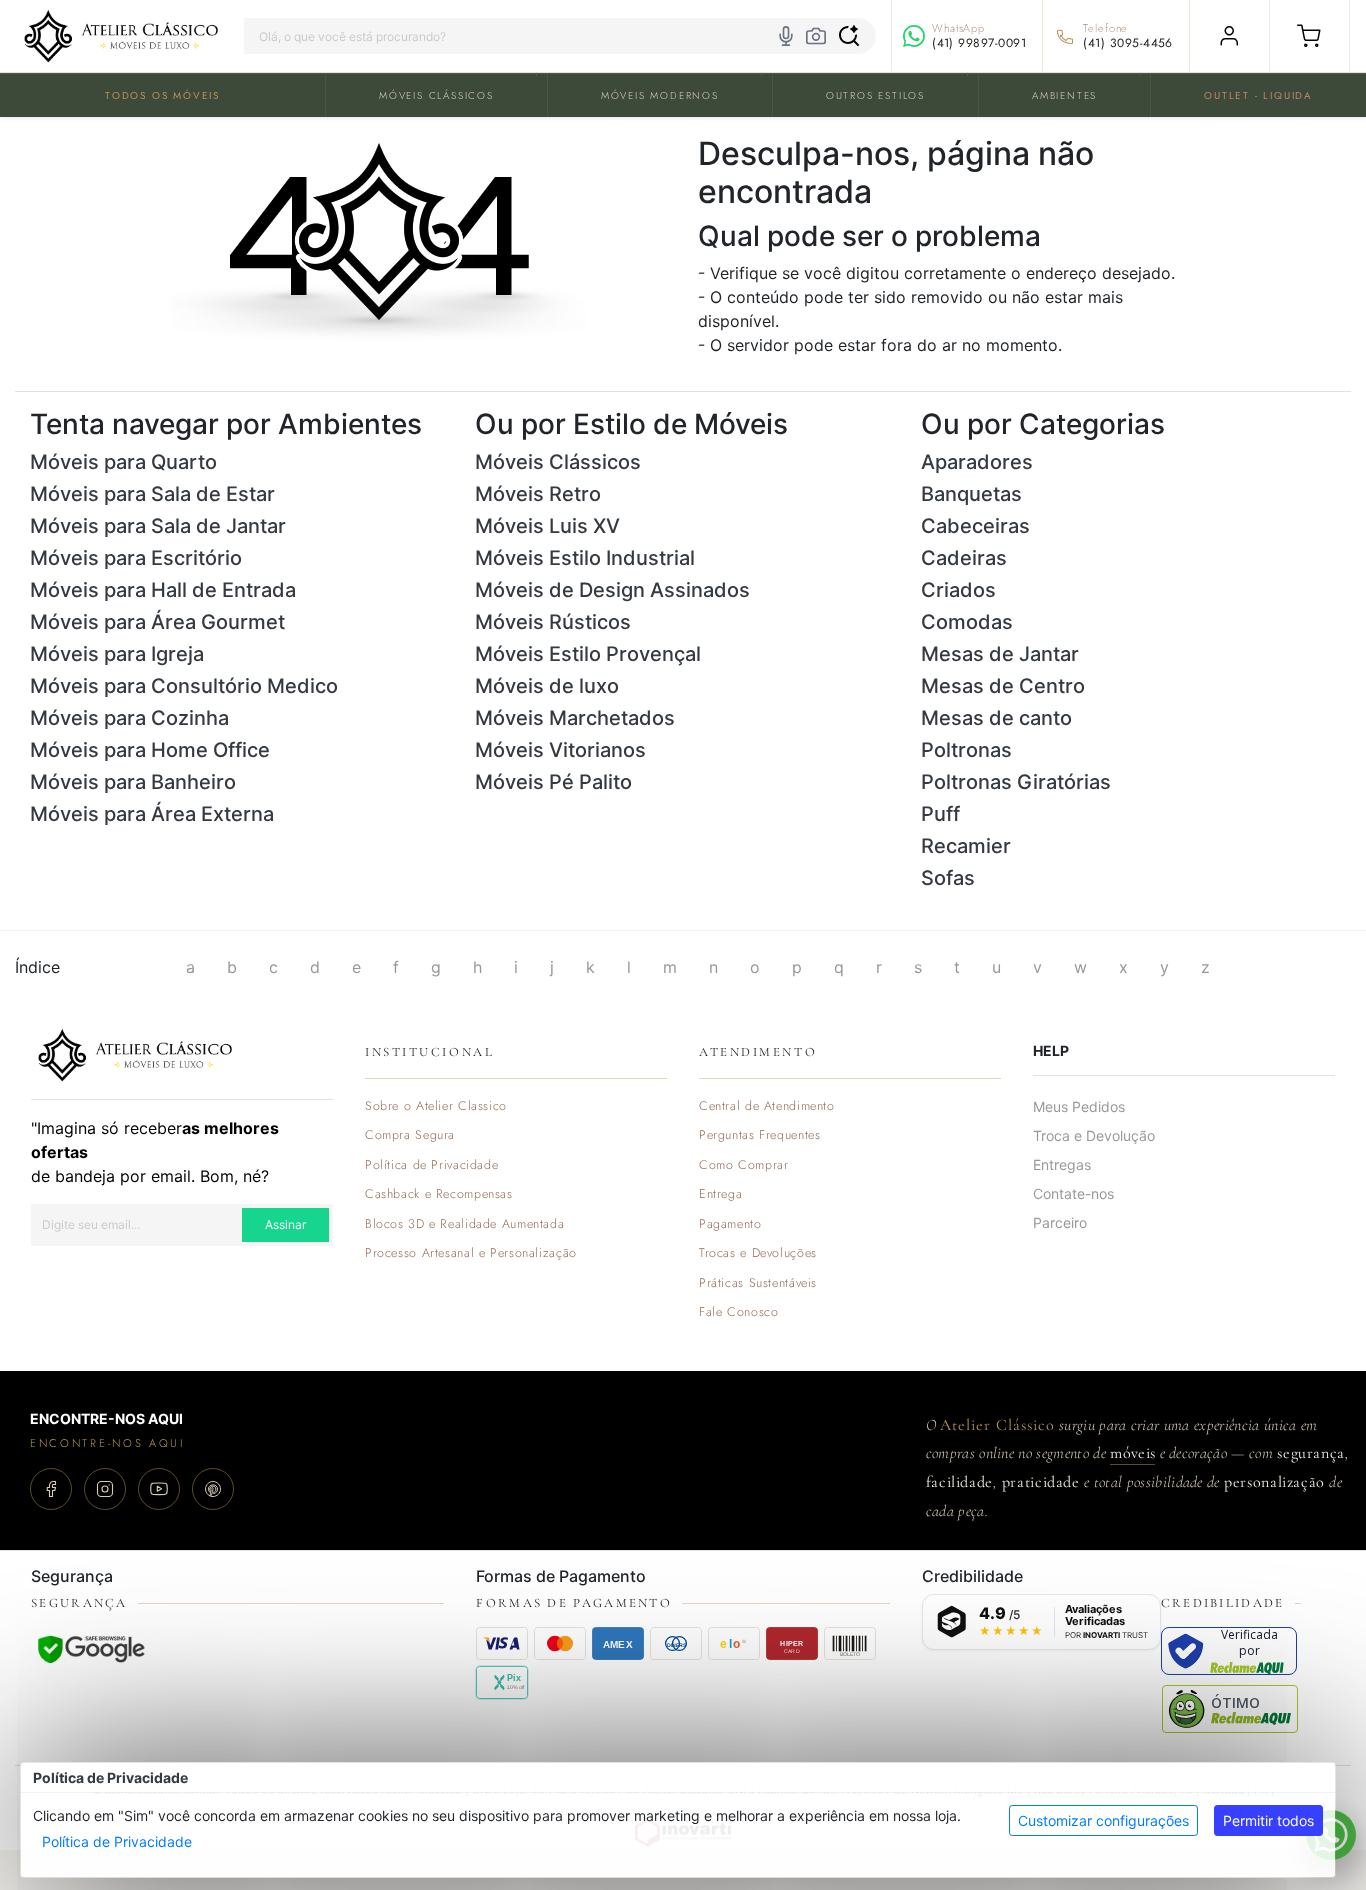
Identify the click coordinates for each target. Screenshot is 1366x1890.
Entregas (1062, 1164)
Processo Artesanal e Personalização (471, 1253)
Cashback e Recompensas (439, 1194)
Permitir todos (1268, 1820)
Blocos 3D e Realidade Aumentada (464, 1224)
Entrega (720, 1194)
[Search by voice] (786, 36)
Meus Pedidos (1079, 1106)
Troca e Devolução (1094, 1135)
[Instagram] (105, 1489)
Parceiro (1060, 1222)
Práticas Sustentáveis (758, 1283)
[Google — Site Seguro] (91, 1649)
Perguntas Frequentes (759, 1135)
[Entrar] (1229, 36)
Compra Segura (410, 1135)
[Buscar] (849, 36)
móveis (1132, 1453)
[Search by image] (816, 36)
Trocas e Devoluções (758, 1253)
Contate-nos (1073, 1193)
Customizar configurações (1103, 1820)
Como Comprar (744, 1165)
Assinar (285, 1224)
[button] (1309, 36)
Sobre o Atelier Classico (436, 1106)
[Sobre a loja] (135, 1053)
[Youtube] (159, 1489)
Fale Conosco (739, 1312)
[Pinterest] (213, 1489)
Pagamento (730, 1224)
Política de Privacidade (117, 1841)
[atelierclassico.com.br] (121, 36)
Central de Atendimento (767, 1106)
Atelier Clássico (997, 1425)
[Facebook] (51, 1489)
